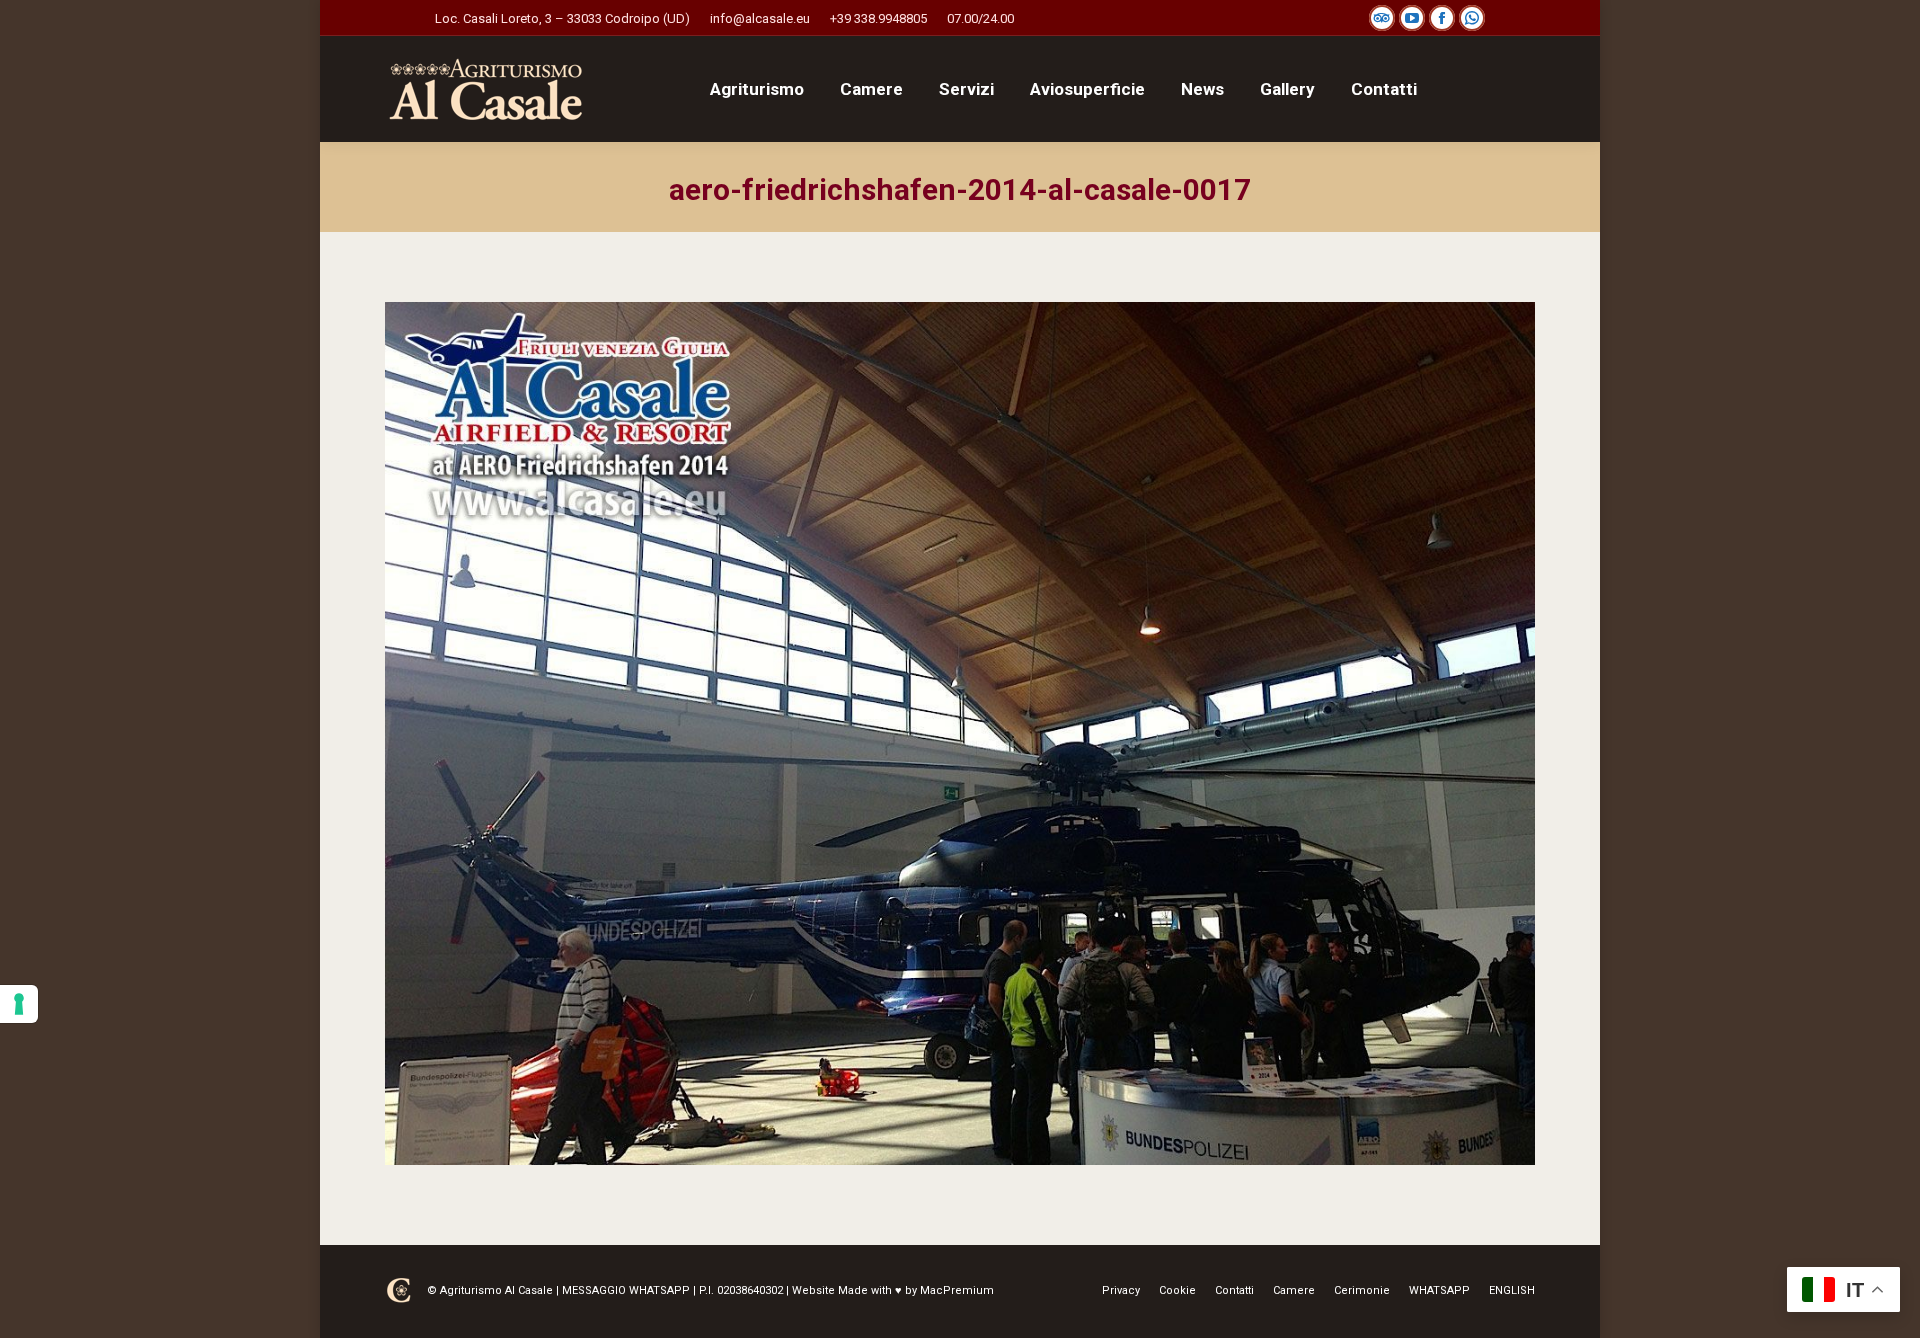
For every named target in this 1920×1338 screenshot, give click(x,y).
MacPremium (957, 1290)
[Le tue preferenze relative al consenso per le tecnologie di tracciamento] (19, 1004)
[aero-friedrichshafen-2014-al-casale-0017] (960, 733)
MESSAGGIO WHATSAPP (626, 1290)
